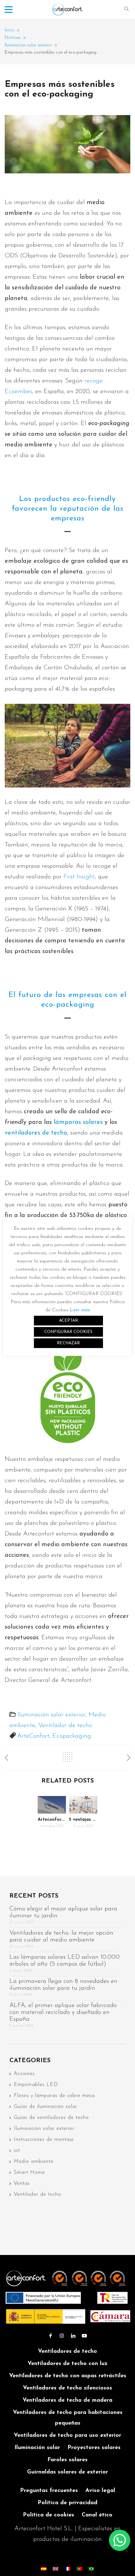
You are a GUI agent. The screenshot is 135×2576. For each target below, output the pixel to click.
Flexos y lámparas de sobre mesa (54, 2096)
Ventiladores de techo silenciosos (67, 2388)
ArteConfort (33, 1736)
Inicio (10, 30)
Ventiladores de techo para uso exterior (67, 2436)
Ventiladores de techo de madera (67, 2400)
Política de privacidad (67, 2503)
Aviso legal (100, 2491)
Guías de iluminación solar (46, 2107)
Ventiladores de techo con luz (68, 2364)
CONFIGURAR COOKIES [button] (68, 1332)
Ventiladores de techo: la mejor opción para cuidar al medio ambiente (61, 1936)
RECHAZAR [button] (68, 1343)
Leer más (80, 1310)
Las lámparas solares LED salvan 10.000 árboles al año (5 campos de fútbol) (65, 1961)
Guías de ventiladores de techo (51, 2118)
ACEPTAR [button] (68, 1321)
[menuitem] (44, 2568)
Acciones (24, 2074)
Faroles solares (67, 2460)
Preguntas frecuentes (49, 2491)
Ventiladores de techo (67, 2352)
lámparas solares (77, 1122)
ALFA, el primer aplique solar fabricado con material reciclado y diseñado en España (63, 2012)
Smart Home (29, 2173)
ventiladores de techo (36, 1133)
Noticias (13, 38)
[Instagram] (62, 2336)
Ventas (22, 2184)
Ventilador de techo (65, 1725)
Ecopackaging (72, 1736)
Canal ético (97, 2515)
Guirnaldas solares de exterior (67, 2472)
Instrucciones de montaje (44, 2140)
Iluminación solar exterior (28, 45)
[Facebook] (51, 2336)
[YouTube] (84, 2336)
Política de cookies (49, 2515)
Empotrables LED (36, 2085)
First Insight (79, 877)
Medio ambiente (34, 2162)
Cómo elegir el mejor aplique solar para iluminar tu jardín (63, 1912)
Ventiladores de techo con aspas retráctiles (68, 2376)
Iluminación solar (37, 2448)
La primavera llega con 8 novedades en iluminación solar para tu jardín (63, 1985)
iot (17, 2151)
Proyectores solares (94, 2448)
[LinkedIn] (73, 2336)
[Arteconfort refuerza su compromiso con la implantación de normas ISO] (52, 1805)
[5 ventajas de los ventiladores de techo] (83, 1805)
